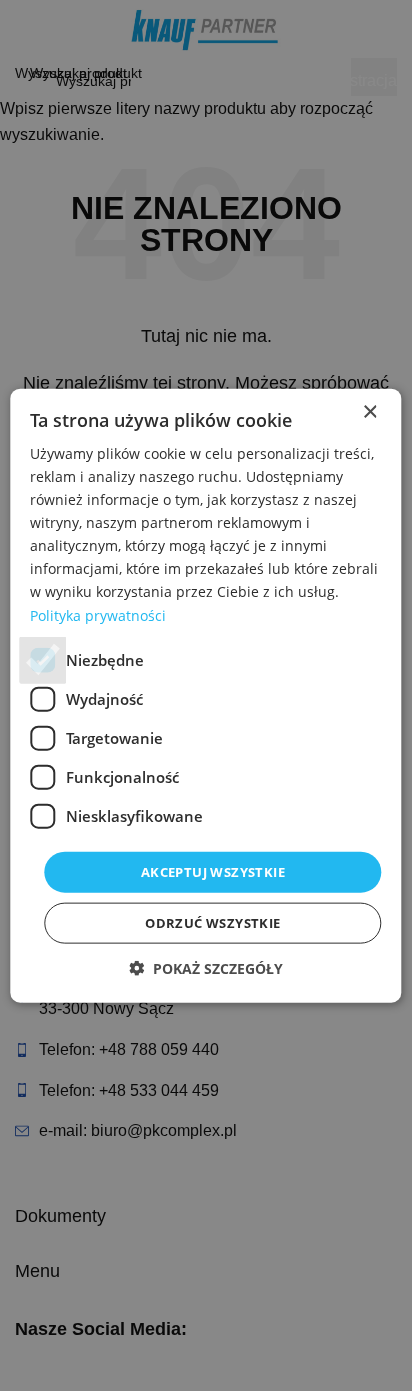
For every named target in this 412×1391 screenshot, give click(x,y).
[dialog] (205, 695)
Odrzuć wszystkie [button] (212, 923)
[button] (206, 968)
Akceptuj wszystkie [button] (213, 871)
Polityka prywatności (98, 614)
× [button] (369, 411)
